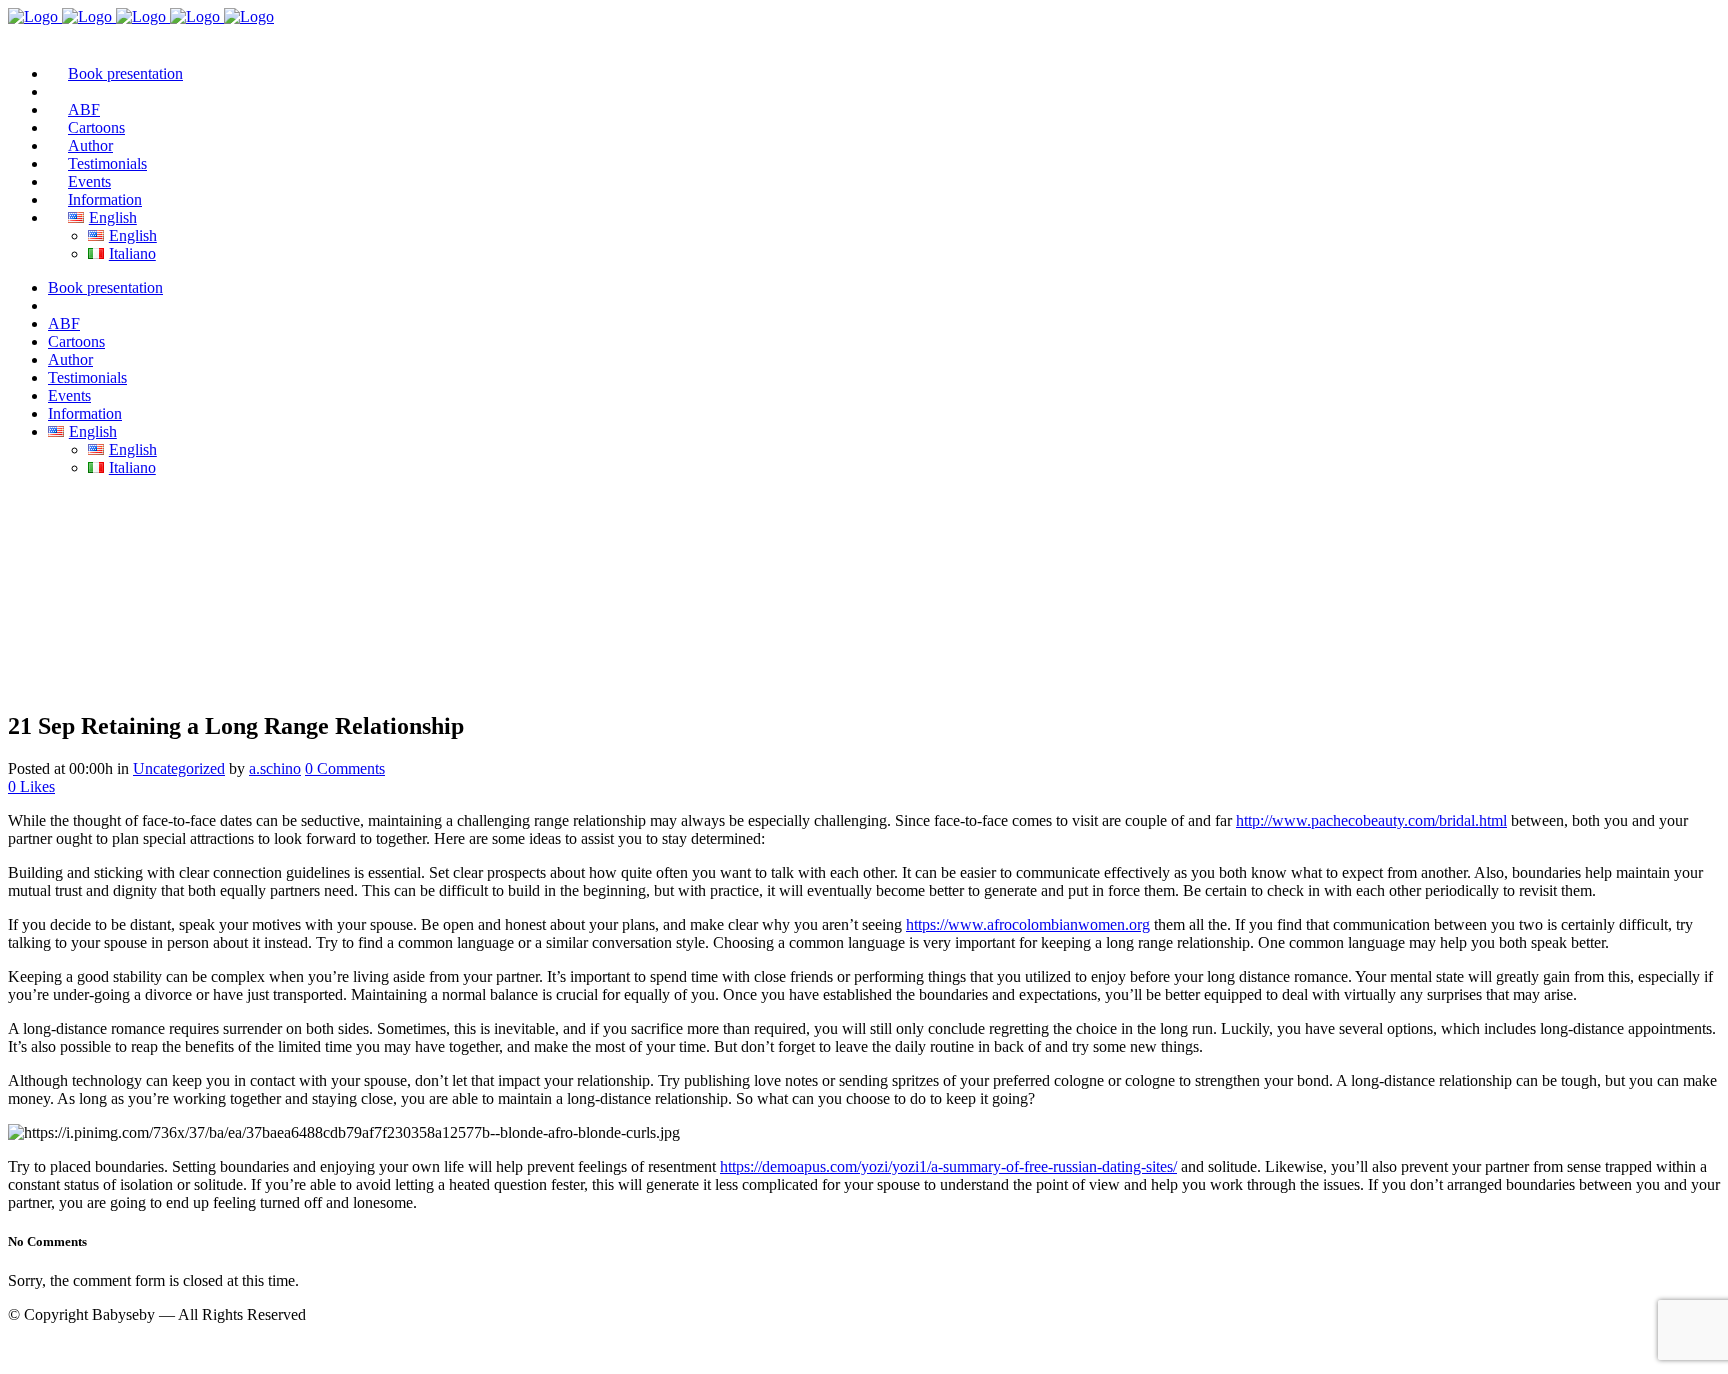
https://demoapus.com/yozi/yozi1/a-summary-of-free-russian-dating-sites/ (948, 1166)
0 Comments (345, 768)
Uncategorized (179, 768)
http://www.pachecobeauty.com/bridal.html (1371, 820)
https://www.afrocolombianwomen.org (1028, 924)
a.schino (275, 768)
